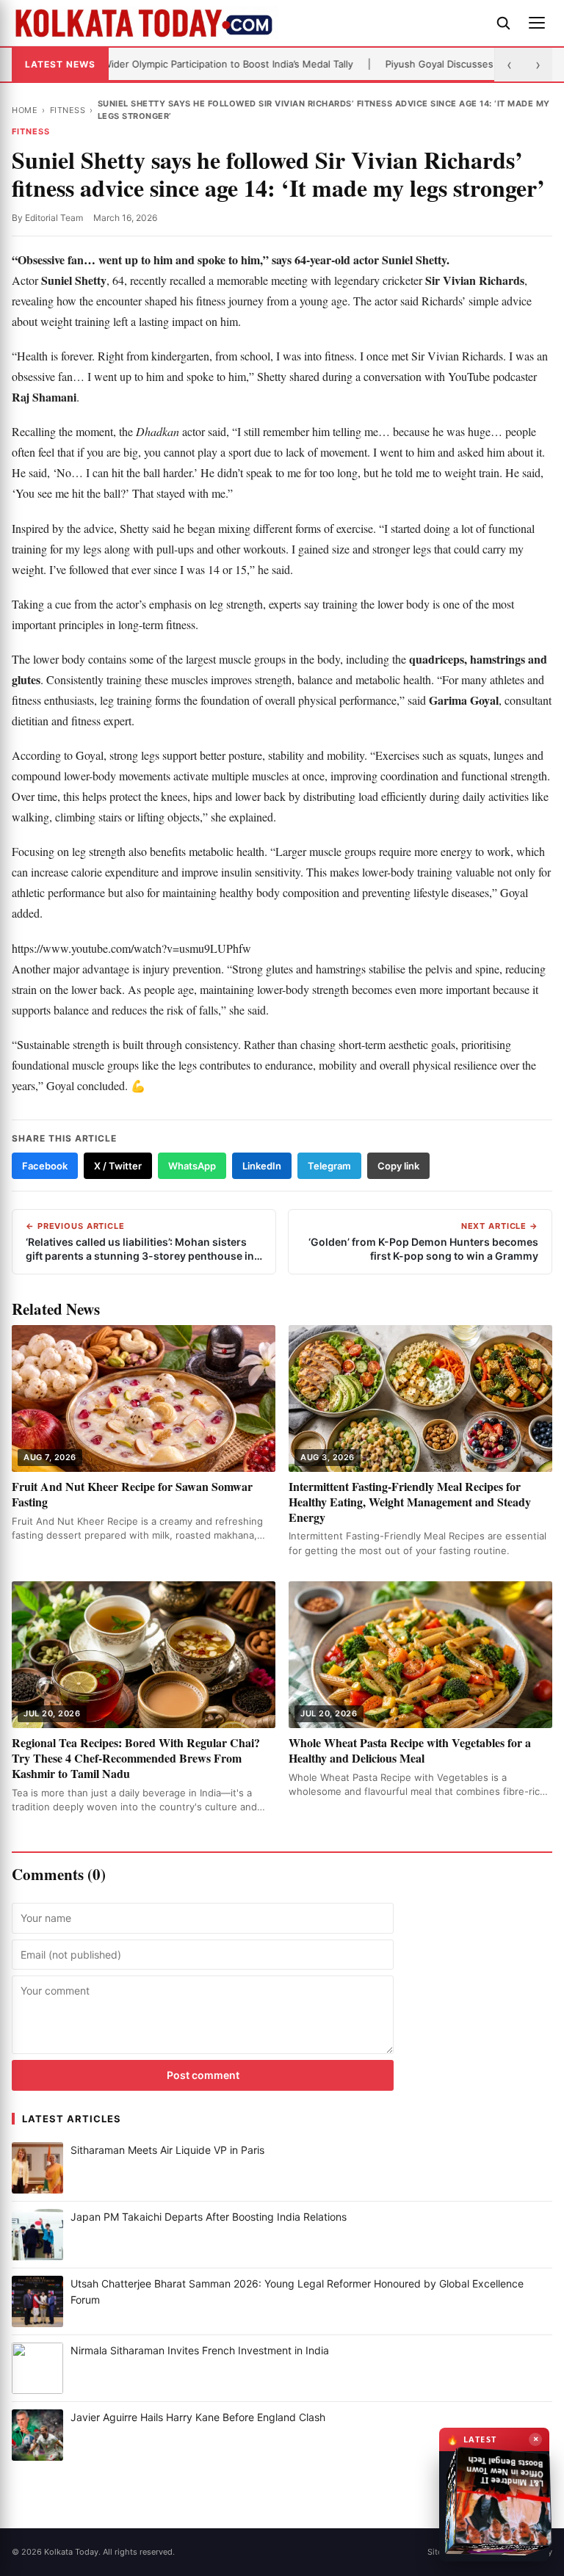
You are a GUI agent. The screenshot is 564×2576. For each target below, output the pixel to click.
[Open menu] (537, 23)
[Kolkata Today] (247, 23)
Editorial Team (54, 218)
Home (25, 110)
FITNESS (31, 131)
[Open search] (503, 23)
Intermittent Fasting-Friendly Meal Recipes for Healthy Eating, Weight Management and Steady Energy (410, 1502)
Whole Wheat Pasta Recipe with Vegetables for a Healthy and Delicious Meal (410, 1750)
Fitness (68, 110)
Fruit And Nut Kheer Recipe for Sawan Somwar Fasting (132, 1494)
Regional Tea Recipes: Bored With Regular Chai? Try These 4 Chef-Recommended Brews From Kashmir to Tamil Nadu (136, 1758)
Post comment (203, 2075)
